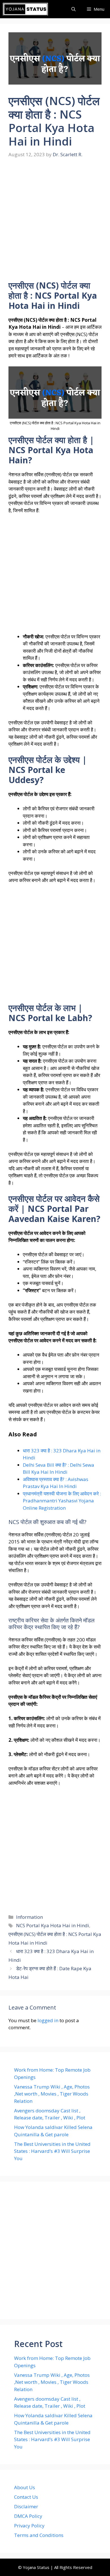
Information (29, 1917)
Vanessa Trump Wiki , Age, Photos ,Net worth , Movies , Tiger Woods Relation (52, 2094)
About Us (25, 2487)
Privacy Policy (29, 2526)
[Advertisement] (55, 223)
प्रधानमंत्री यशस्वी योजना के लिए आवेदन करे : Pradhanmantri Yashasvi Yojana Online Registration (62, 1501)
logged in (48, 2020)
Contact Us (26, 2497)
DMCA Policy (28, 2516)
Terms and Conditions (39, 2535)
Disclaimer (26, 2506)
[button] (73, 9)
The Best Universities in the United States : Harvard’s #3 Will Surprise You (52, 2151)
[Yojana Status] (25, 9)
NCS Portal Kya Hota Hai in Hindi (53, 1925)
